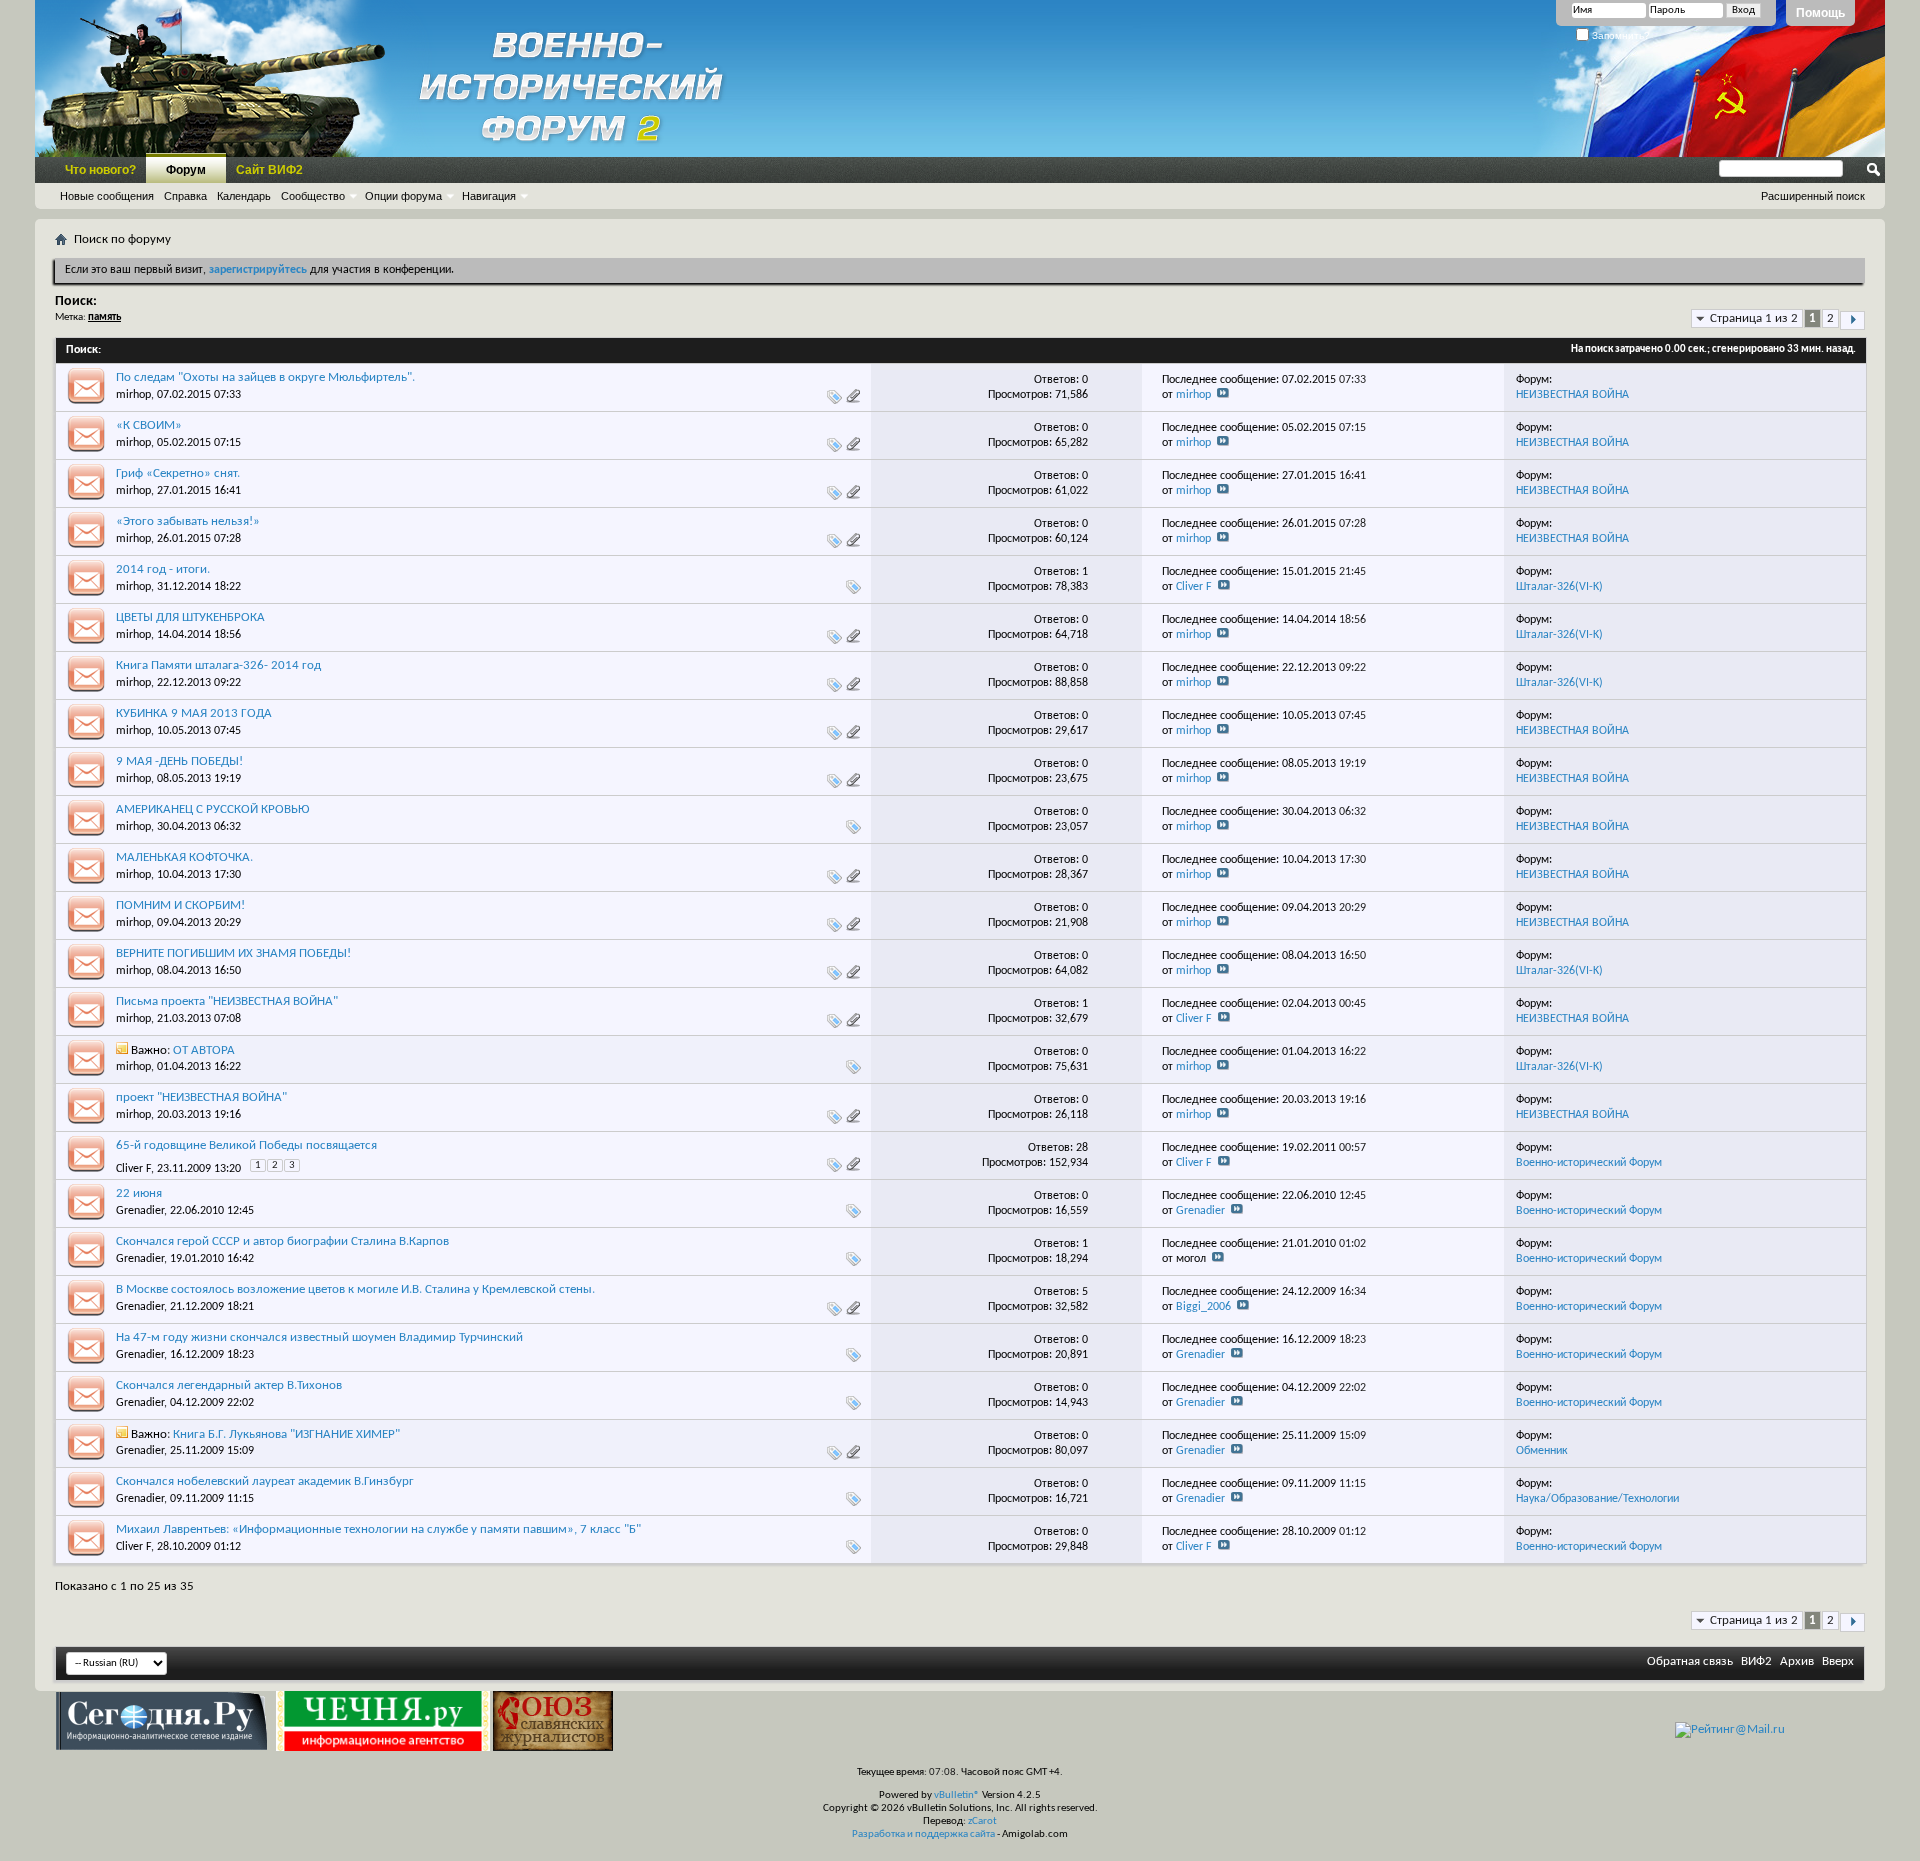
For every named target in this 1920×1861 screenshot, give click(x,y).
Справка (185, 196)
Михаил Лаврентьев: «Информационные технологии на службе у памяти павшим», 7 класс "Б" (378, 1529)
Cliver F (1194, 587)
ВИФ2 (1756, 1661)
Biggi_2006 (1203, 1307)
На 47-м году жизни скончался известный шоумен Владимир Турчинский (319, 1337)
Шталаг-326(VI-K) (1559, 587)
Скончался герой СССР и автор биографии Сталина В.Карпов (282, 1241)
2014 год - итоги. (163, 569)
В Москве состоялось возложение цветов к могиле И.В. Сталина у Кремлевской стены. (355, 1289)
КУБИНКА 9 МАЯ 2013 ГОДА (194, 713)
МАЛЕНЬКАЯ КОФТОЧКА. (184, 857)
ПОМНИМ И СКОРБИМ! (180, 905)
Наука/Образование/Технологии (1597, 1499)
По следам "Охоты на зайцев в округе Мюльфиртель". (265, 377)
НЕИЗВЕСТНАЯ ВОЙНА (1572, 395)
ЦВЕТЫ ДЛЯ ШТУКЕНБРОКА (190, 617)
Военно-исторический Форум (1589, 1163)
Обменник (1542, 1451)
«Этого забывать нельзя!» (188, 521)
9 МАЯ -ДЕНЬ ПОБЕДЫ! (179, 761)
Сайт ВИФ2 (269, 170)
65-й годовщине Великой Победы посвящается (246, 1145)
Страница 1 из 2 (1754, 318)
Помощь (1820, 13)
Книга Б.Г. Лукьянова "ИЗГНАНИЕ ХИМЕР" (286, 1434)
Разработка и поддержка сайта (923, 1834)
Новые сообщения (107, 196)
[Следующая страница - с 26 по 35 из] (1852, 320)
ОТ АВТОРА (204, 1050)
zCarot (982, 1821)
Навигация (489, 196)
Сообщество (313, 196)
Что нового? (100, 170)
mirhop (133, 395)
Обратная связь (1690, 1661)
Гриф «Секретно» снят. (178, 473)
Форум (186, 170)
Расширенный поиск (1813, 196)
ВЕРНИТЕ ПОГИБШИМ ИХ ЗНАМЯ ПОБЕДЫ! (233, 953)
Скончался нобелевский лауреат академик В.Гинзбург (265, 1481)
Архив (1797, 1661)
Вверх (1838, 1661)
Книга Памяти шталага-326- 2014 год (218, 665)
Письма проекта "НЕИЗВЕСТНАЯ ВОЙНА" (227, 1001)
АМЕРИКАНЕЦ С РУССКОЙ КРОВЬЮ (212, 809)
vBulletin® (957, 1795)
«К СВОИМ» (149, 425)
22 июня (139, 1193)
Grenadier (140, 1211)
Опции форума (403, 196)
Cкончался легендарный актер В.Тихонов (229, 1385)
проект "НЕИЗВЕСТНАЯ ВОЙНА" (201, 1097)
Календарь (244, 196)
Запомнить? (1619, 35)
